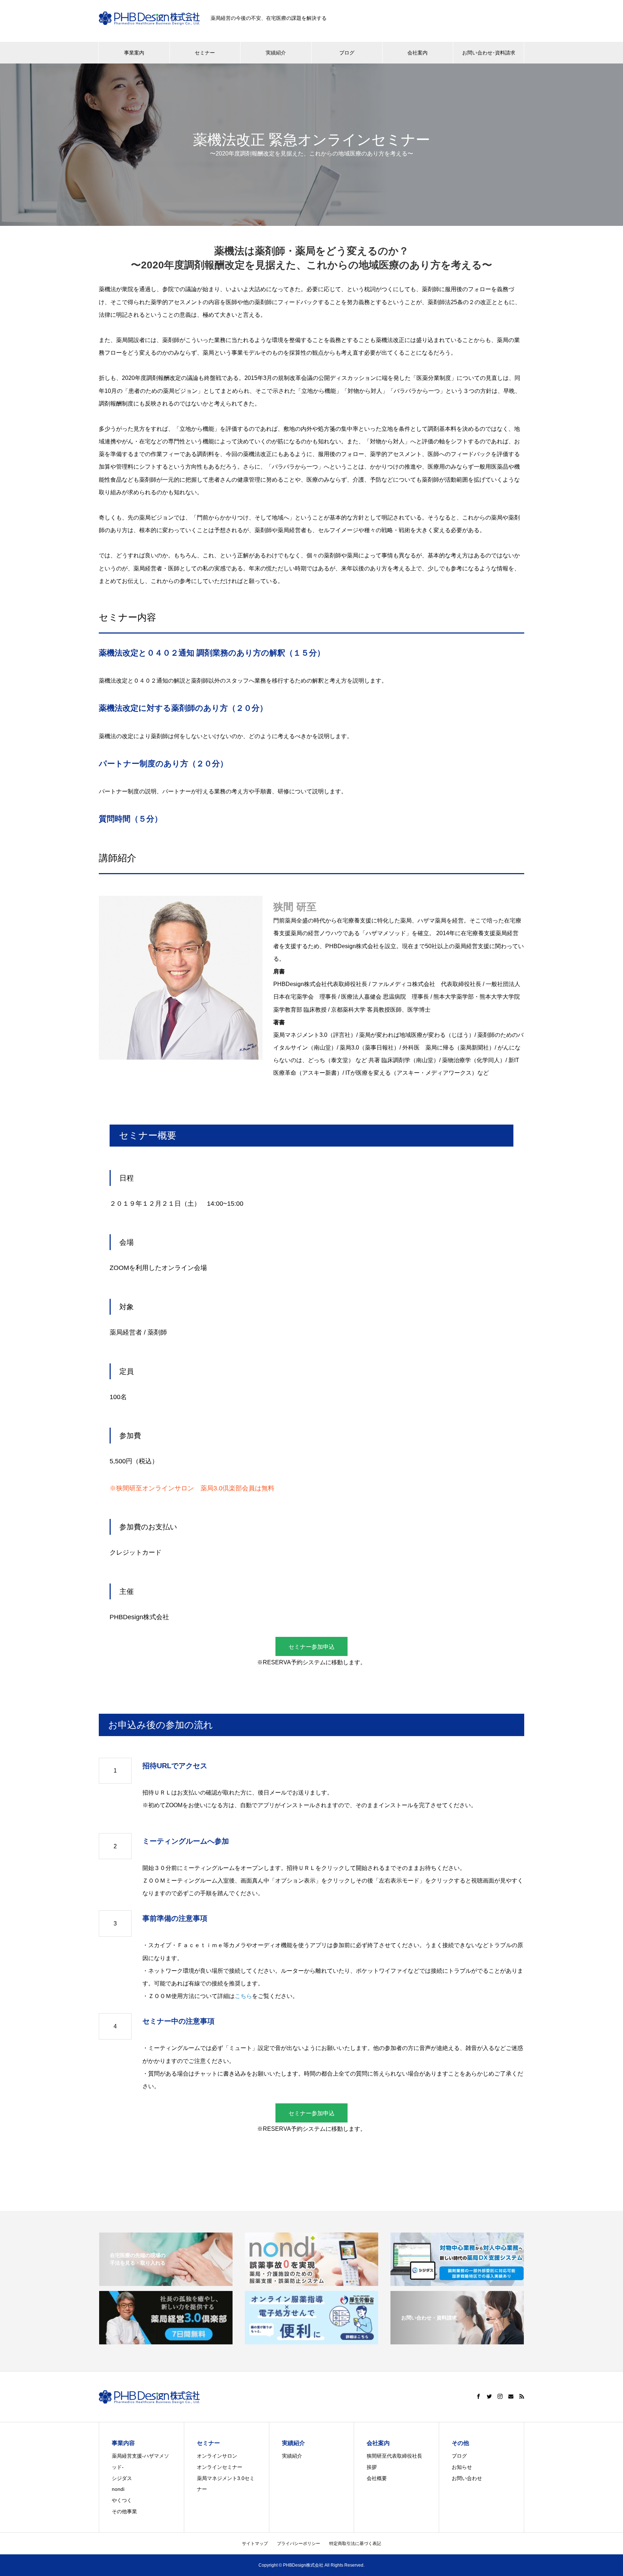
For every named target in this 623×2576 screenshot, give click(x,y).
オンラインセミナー (220, 2467)
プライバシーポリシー (299, 2544)
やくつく (122, 2500)
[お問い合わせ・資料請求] (457, 2341)
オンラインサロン (217, 2456)
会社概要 (377, 2478)
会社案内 (417, 53)
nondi (118, 2489)
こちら (243, 1996)
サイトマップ (255, 2544)
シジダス (122, 2478)
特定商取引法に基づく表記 (355, 2544)
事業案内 (134, 53)
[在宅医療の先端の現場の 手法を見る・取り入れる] (166, 2283)
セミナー (205, 53)
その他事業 (124, 2511)
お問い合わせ (467, 2478)
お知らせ (462, 2467)
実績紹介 (276, 53)
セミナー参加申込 (311, 1647)
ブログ (347, 53)
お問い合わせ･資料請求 (489, 53)
